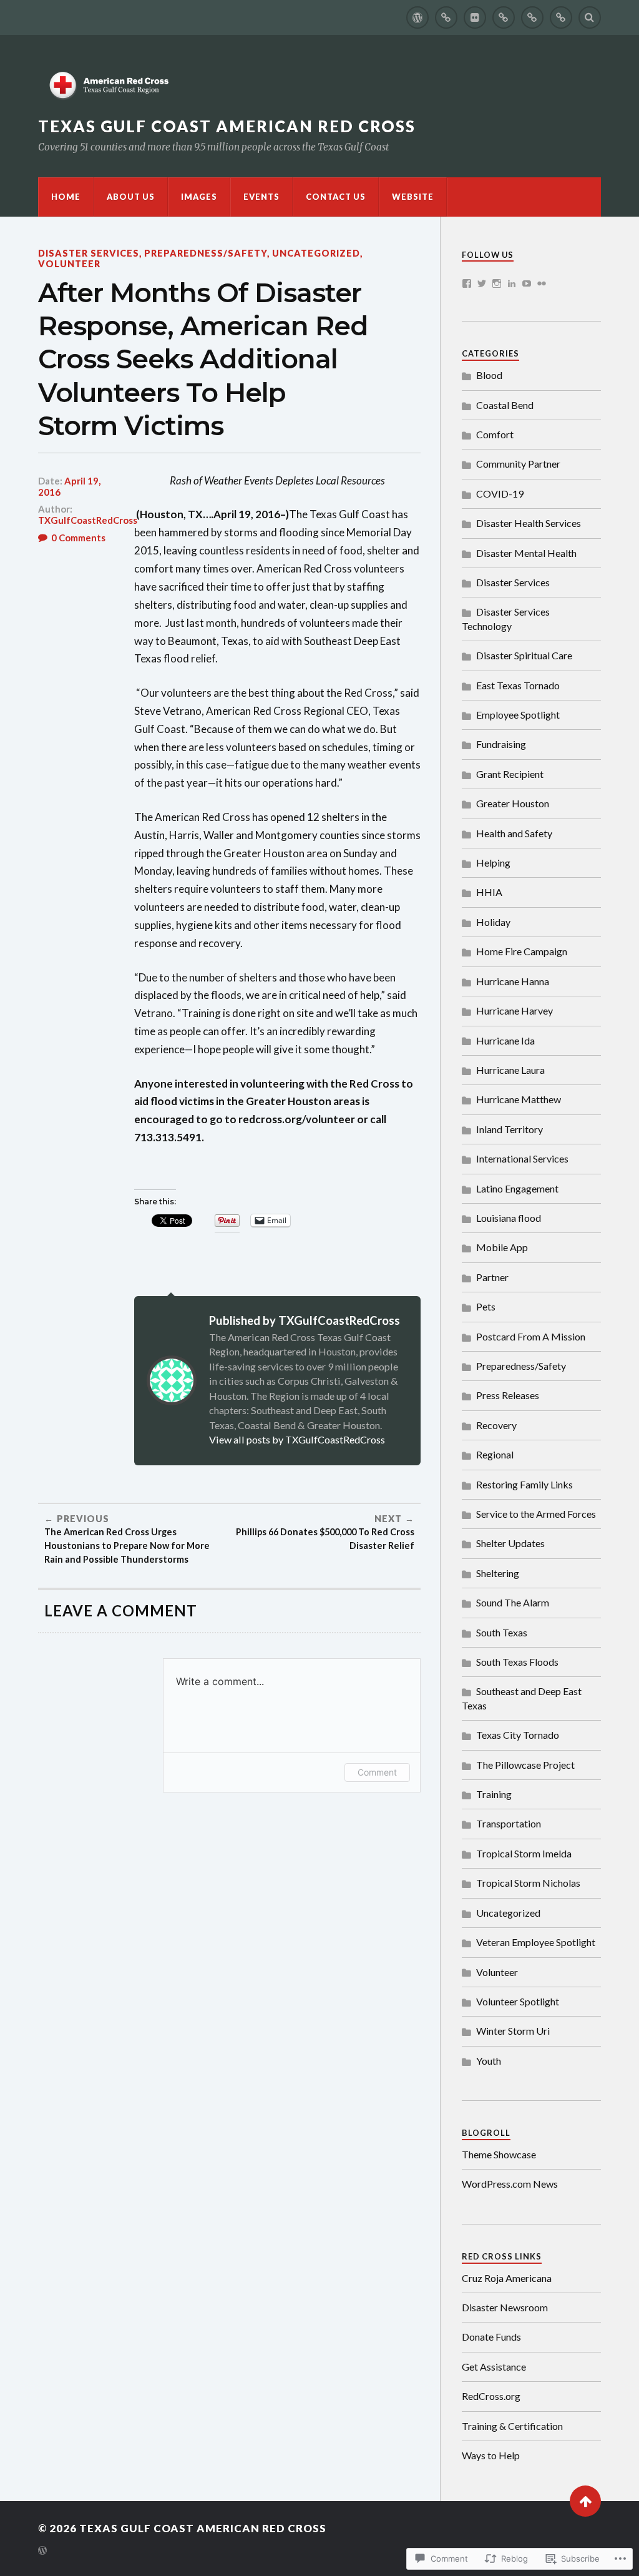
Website (413, 197)
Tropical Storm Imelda (524, 1853)
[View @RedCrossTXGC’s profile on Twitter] (482, 283)
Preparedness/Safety (206, 253)
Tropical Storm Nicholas (528, 1883)
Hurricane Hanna (513, 981)
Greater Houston (513, 803)
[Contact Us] (532, 17)
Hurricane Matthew (519, 1099)
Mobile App (502, 1247)
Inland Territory (510, 1129)
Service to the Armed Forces (536, 1514)
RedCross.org (491, 2396)
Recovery (496, 1425)
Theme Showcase (499, 2154)
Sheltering (498, 1573)
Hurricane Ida (505, 1040)
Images (199, 197)
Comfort (495, 434)
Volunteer (69, 264)
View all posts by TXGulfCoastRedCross (297, 1439)
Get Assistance (494, 2367)
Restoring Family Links (524, 1484)
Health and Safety (514, 833)
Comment (377, 1772)
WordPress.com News (510, 2184)
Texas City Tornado (518, 1735)
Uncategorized (316, 253)
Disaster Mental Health (526, 553)
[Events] (504, 17)
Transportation (509, 1823)
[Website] (561, 17)
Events (261, 197)
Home (66, 197)
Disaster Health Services (529, 523)
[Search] (590, 17)
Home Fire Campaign (522, 951)
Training (494, 1794)
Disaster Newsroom (505, 2307)
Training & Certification (512, 2426)
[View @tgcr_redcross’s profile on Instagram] (497, 283)
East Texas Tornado (518, 685)
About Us (131, 197)
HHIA (489, 892)
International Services (522, 1158)
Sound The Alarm (513, 1602)
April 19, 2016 (69, 486)
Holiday (493, 922)
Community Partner (518, 464)
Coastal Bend (505, 405)
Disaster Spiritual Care (524, 655)
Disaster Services (89, 253)
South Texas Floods (517, 1662)
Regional (495, 1454)
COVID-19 (500, 494)
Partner (492, 1277)
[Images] (475, 17)
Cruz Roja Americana (507, 2278)
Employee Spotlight (518, 715)
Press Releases (508, 1395)
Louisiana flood (509, 1218)
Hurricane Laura (510, 1070)
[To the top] (585, 2501)
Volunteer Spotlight (518, 2001)
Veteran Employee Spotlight (536, 1942)
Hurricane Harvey (515, 1010)
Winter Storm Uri (513, 2031)
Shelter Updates (510, 1543)
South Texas (502, 1632)
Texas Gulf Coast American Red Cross (227, 126)
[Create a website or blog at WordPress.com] (42, 2551)
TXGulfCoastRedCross (88, 520)
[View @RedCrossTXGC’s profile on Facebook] (467, 283)
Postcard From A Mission (531, 1336)
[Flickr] (542, 283)
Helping (493, 863)
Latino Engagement (517, 1188)
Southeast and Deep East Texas (522, 1698)
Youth (489, 2061)
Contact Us (336, 197)
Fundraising (501, 744)
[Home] (417, 17)
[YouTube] (527, 283)
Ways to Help (491, 2455)
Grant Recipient (510, 774)
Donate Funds (491, 2337)
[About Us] (446, 17)
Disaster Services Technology (506, 618)
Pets (486, 1306)
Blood (489, 375)
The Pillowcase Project (525, 1765)
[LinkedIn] (512, 283)
